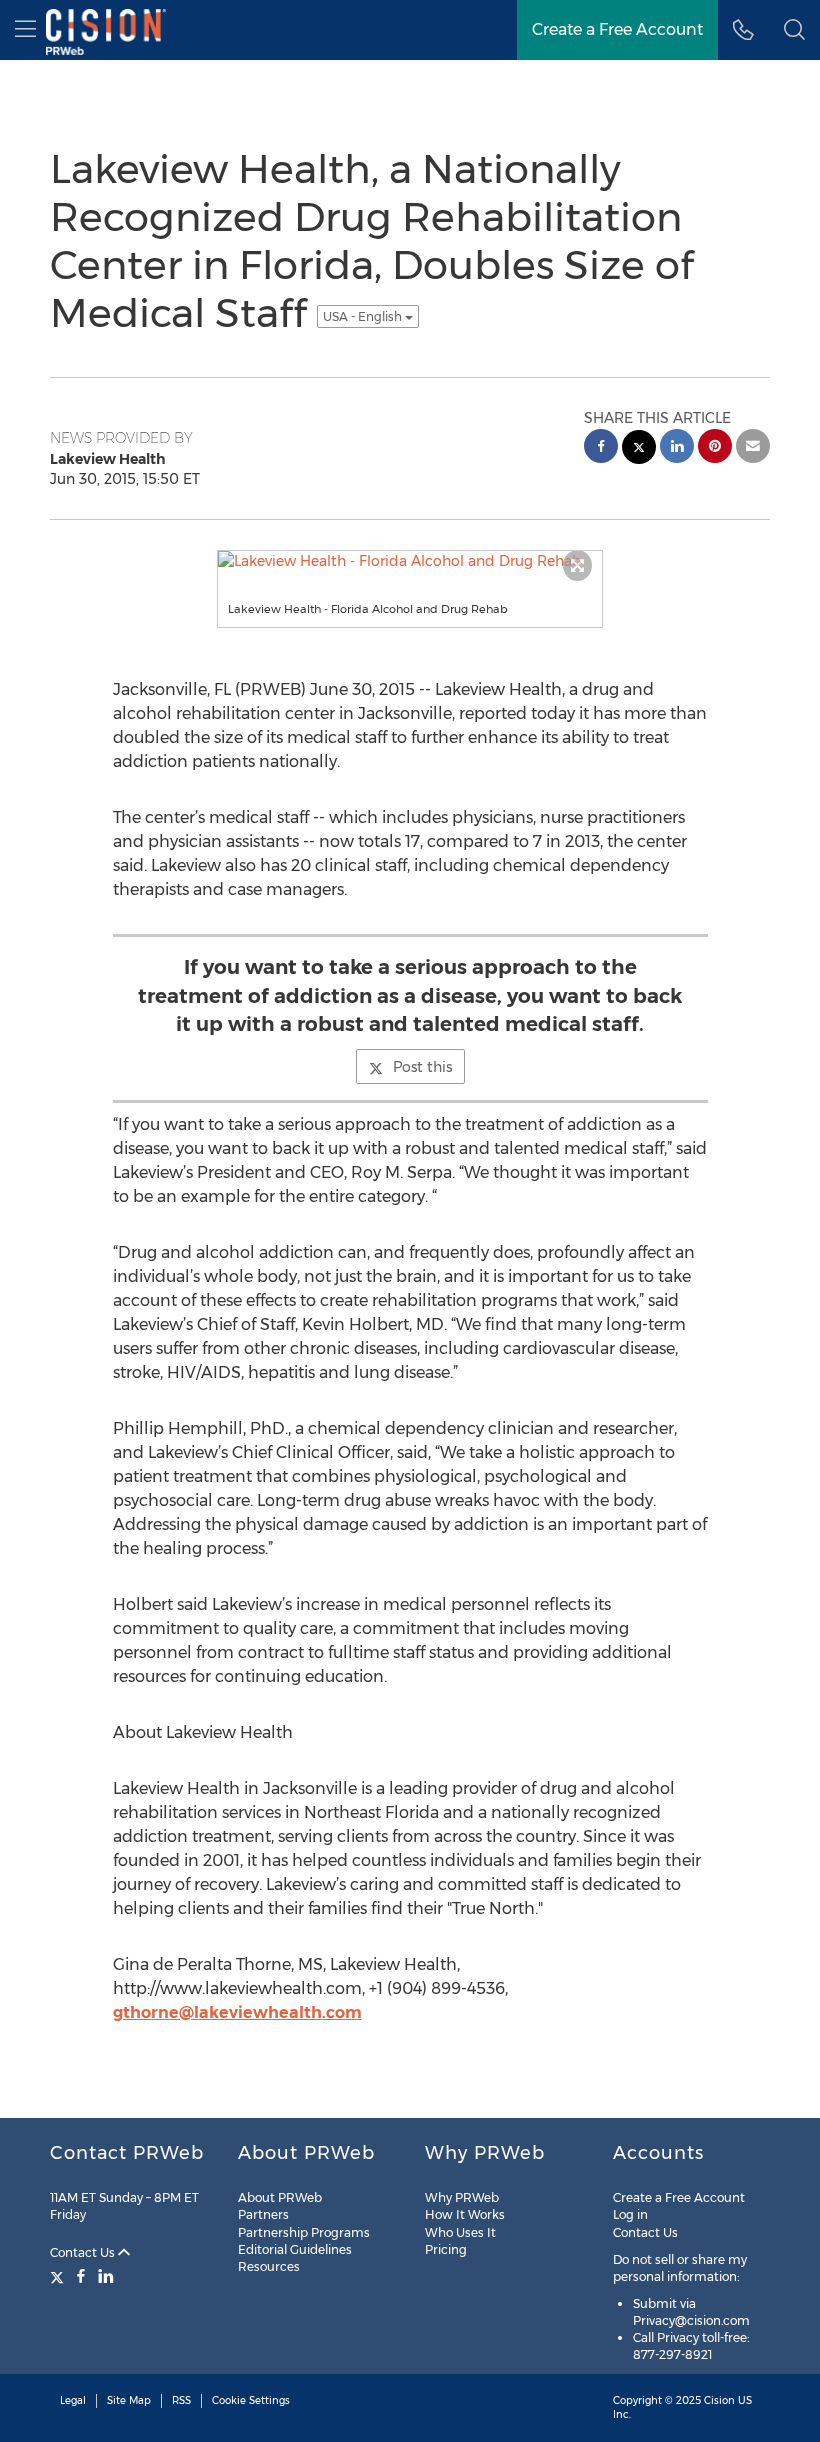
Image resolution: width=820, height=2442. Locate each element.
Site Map (129, 2400)
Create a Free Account (679, 2197)
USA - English (364, 316)
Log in (630, 2214)
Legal (73, 2400)
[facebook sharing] (601, 448)
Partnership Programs (304, 2232)
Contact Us (84, 2252)
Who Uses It (460, 2232)
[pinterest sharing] (715, 448)
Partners (263, 2214)
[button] (794, 30)
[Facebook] (81, 2276)
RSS (181, 2400)
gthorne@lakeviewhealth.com (237, 2012)
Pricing (446, 2249)
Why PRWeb (462, 2197)
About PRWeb (280, 2197)
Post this (422, 1067)
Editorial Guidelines (295, 2249)
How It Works (465, 2214)
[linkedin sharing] (677, 448)
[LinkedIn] (106, 2276)
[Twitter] (59, 2276)
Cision (719, 2400)
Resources (269, 2266)
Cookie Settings (251, 2400)
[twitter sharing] (639, 449)
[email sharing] (753, 448)
